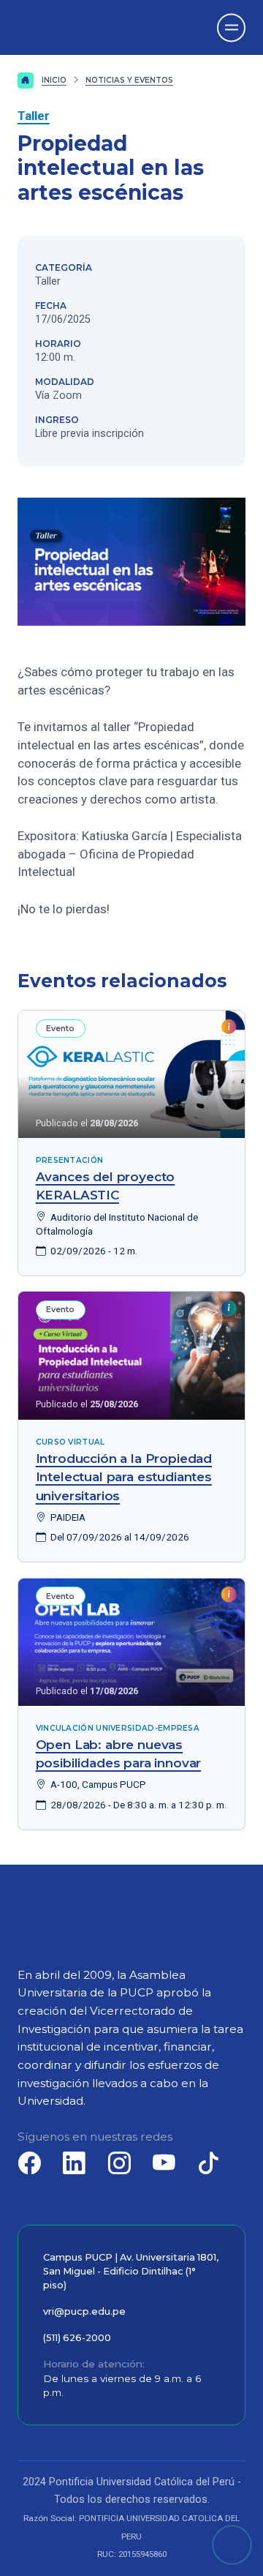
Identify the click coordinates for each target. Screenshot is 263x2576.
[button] (232, 2545)
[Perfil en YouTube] (164, 2163)
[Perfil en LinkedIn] (75, 2163)
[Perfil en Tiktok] (209, 2163)
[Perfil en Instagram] (119, 2163)
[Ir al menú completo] (231, 27)
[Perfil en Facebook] (30, 2163)
